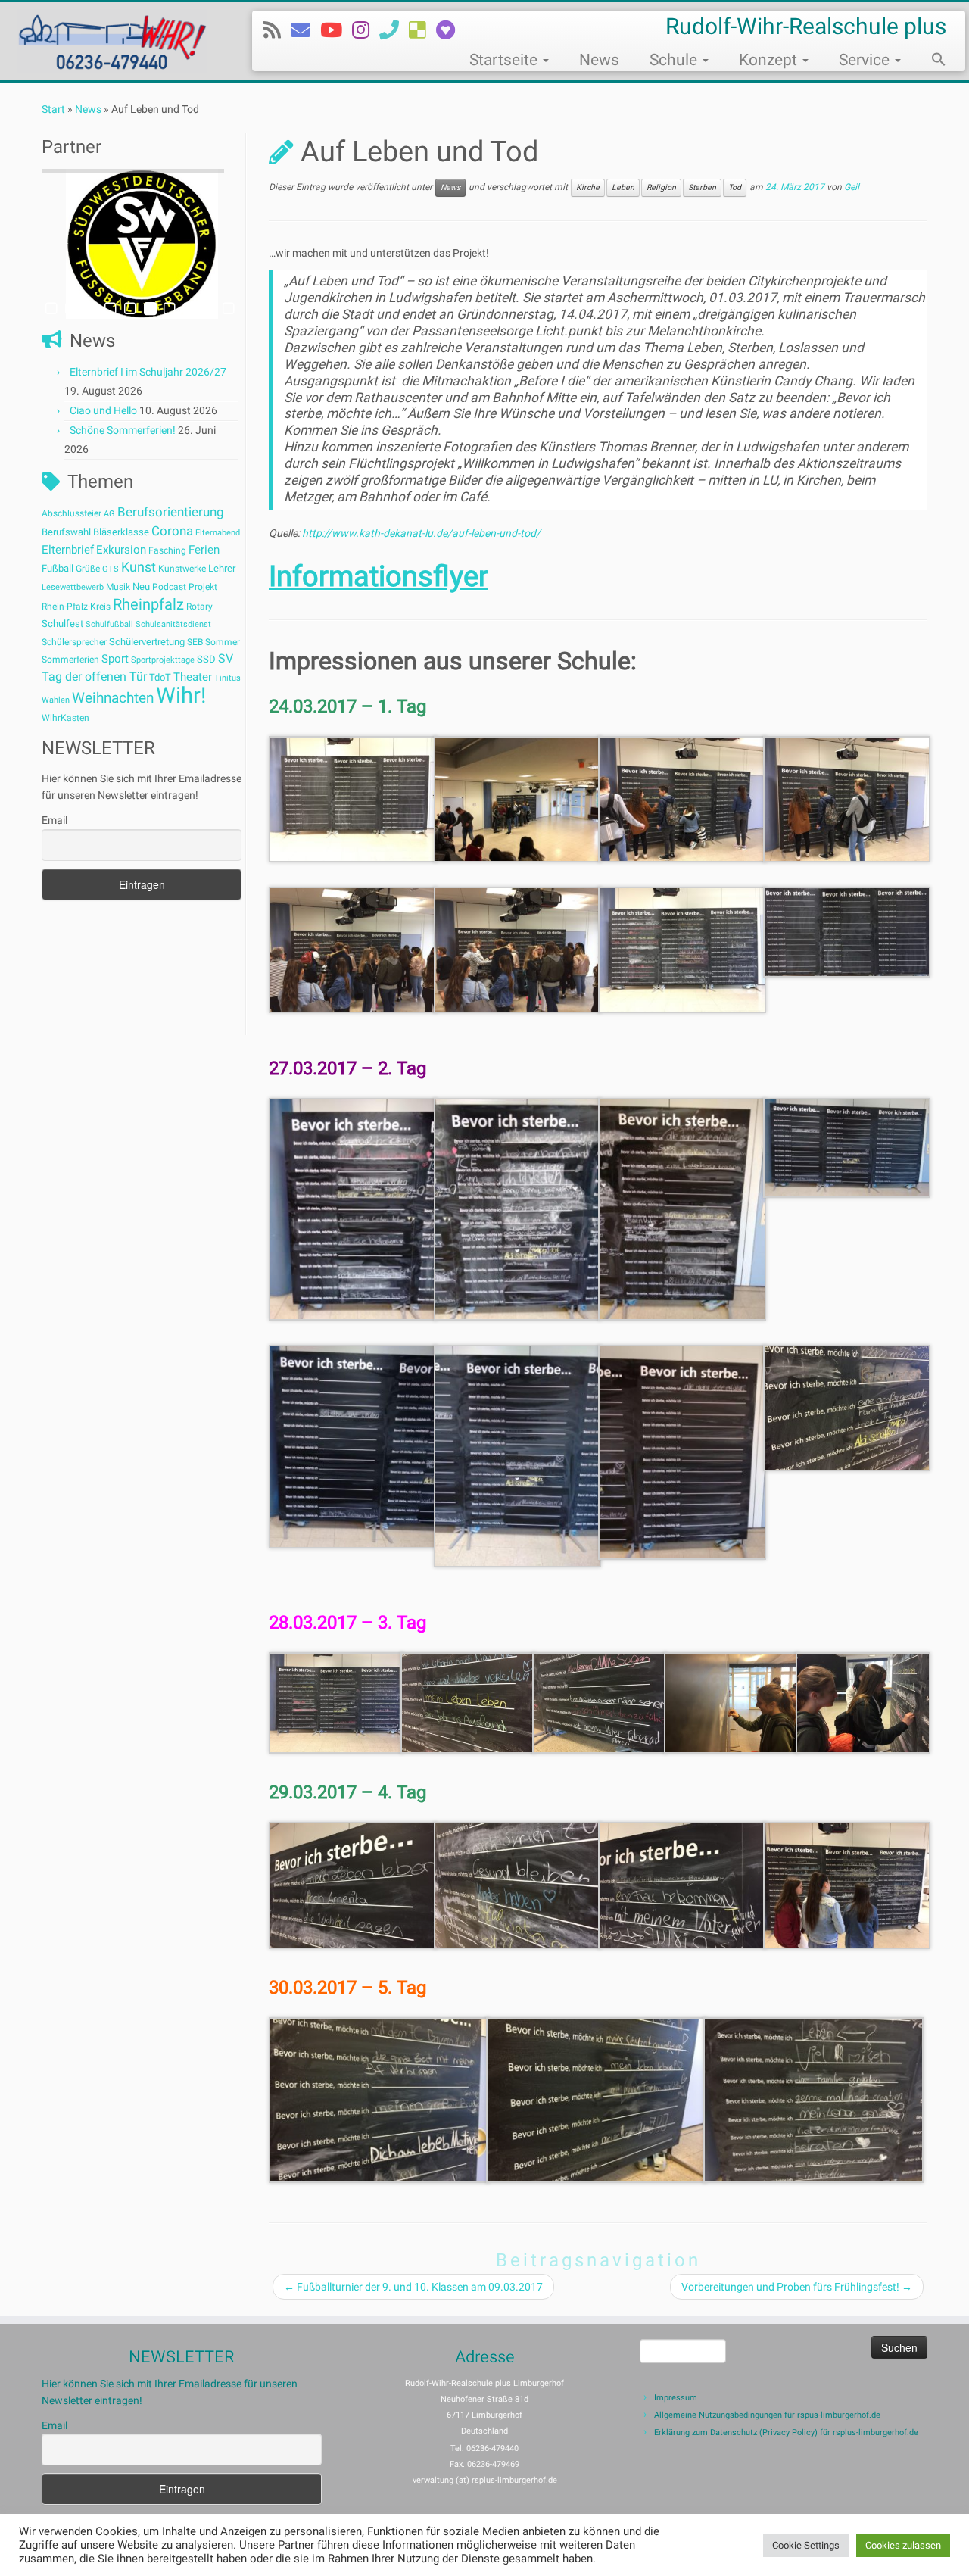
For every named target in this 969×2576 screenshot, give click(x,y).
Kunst (139, 567)
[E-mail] (305, 30)
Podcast (169, 587)
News (599, 60)
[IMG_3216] (353, 949)
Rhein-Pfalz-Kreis (76, 607)
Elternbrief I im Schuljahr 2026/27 (148, 372)
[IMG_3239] (336, 1702)
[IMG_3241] (600, 1702)
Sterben (702, 187)
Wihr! (181, 695)
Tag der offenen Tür (94, 677)
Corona (172, 531)
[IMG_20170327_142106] (353, 1208)
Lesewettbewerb (73, 587)
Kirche (588, 187)
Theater (193, 677)
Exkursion (121, 550)
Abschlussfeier (72, 513)
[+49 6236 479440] (394, 30)
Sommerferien (70, 660)
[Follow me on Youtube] (336, 30)
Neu (141, 586)
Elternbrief (68, 550)
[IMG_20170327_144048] (682, 1452)
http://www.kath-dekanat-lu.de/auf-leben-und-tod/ (421, 533)
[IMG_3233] (847, 1407)
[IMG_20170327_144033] (353, 1445)
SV (226, 658)
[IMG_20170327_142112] (518, 1208)
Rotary (199, 607)
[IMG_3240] (468, 1702)
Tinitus (227, 678)
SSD (206, 659)
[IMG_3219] (682, 949)
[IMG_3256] (353, 1885)
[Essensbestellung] (422, 30)
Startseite (505, 60)
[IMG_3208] (353, 798)
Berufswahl (66, 532)
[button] (931, 61)
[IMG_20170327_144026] (847, 1146)
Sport (115, 659)
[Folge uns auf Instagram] (366, 30)
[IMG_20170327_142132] (682, 1208)
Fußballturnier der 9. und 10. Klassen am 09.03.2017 (413, 2287)
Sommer (223, 642)
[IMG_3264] (813, 2099)
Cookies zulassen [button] (903, 2545)
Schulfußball (109, 624)
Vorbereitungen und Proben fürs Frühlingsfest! (797, 2287)
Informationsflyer (379, 576)
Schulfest (62, 624)
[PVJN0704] (847, 931)
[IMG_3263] (596, 2099)
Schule (675, 60)
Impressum (676, 2398)
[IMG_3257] (518, 1885)
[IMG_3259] (847, 1885)
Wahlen (56, 700)
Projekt (203, 587)
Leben (623, 187)
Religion (661, 187)
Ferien (204, 550)
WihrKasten (65, 718)
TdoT (160, 677)
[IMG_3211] (518, 798)
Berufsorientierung (171, 512)
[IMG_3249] (863, 1702)
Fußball (58, 568)
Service (866, 60)
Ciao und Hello (103, 410)
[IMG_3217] (518, 949)
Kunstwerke (182, 569)
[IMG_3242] (731, 1702)
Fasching (167, 550)
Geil (852, 188)
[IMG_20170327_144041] (518, 1455)
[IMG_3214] (847, 798)
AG (109, 514)
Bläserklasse (121, 532)
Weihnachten (113, 698)
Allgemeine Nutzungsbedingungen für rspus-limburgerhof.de (767, 2415)
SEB (195, 642)
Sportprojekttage (163, 660)
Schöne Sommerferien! (123, 430)
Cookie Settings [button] (806, 2545)
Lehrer (222, 568)
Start (53, 109)
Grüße (88, 569)
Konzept (770, 60)
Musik (118, 587)
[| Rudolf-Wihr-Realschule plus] (112, 41)
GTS (111, 569)
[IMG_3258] (682, 1885)
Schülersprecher (74, 642)
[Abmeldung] (450, 30)
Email (55, 820)
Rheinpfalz (148, 604)
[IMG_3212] (682, 798)
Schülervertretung (147, 642)
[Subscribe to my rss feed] (277, 30)
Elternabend (218, 533)
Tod (735, 187)
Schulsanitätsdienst (173, 624)
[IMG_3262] (379, 2099)
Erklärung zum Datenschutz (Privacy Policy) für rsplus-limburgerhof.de (786, 2433)
